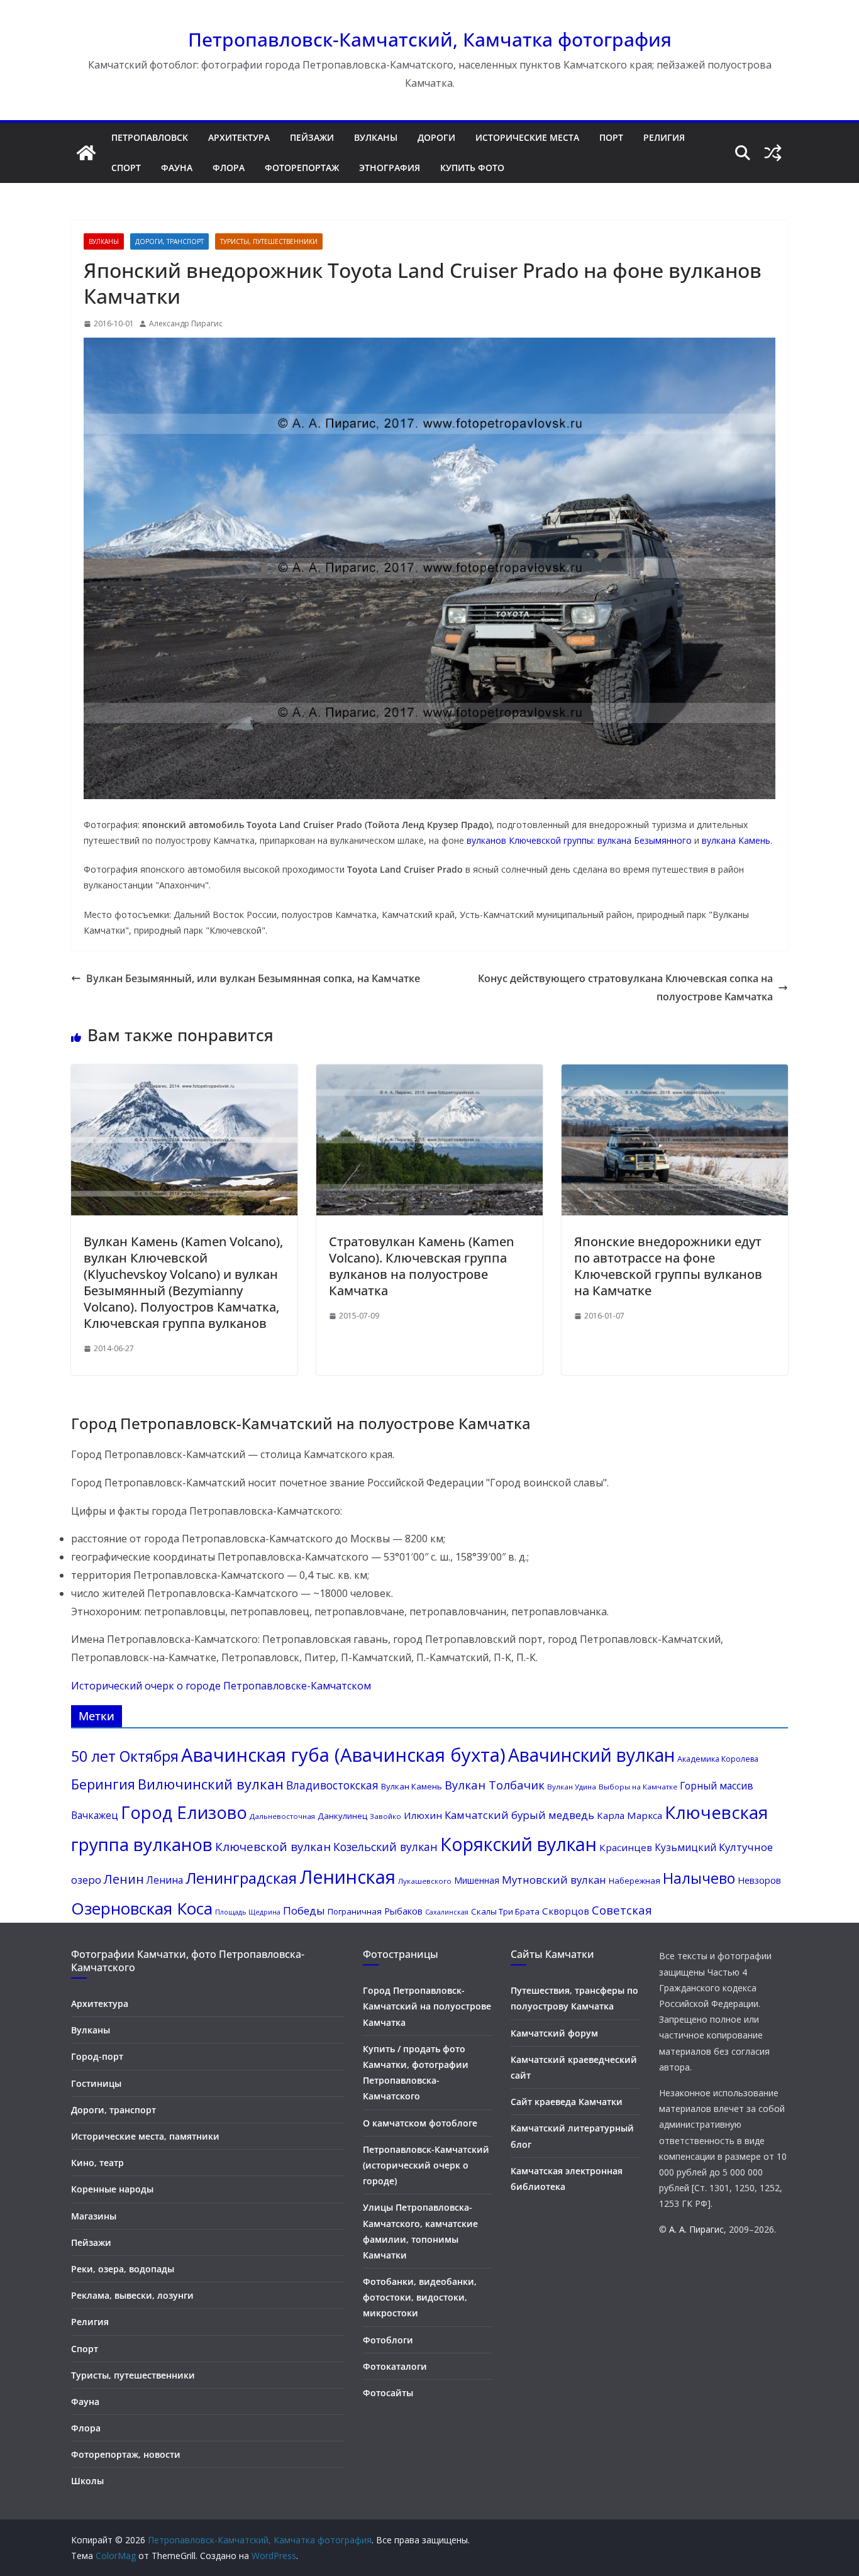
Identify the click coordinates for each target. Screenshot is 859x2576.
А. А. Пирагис (696, 2229)
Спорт (126, 168)
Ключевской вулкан (273, 1847)
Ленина (165, 1880)
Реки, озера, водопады (123, 2269)
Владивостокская (332, 1785)
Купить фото (472, 168)
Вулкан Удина (572, 1787)
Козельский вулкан (385, 1847)
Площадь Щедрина (248, 1912)
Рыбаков (403, 1911)
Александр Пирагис (186, 323)
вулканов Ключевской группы (530, 840)
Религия (664, 137)
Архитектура (239, 137)
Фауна (177, 168)
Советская (622, 1910)
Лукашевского (425, 1881)
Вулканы (376, 137)
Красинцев (626, 1847)
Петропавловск (150, 137)
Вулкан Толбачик (495, 1785)
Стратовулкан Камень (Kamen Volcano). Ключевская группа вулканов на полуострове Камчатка (421, 1266)
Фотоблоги (388, 2340)
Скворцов (566, 1911)
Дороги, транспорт (169, 241)
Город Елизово (184, 1812)
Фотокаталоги (395, 2366)
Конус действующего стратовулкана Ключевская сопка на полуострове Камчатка (625, 987)
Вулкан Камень (412, 1786)
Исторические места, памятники (145, 2136)
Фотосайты (388, 2393)
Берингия (103, 1784)
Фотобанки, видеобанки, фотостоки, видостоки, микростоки (420, 2297)
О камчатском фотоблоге (420, 2123)
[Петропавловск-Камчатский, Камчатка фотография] (86, 153)
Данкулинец (342, 1816)
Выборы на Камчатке (638, 1787)
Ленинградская (241, 1878)
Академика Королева (718, 1759)
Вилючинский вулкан (211, 1784)
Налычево (699, 1878)
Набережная (635, 1881)
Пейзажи (312, 137)
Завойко (385, 1816)
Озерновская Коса (142, 1908)
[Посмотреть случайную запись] (773, 153)
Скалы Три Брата (505, 1911)
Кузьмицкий (685, 1847)
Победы (304, 1910)
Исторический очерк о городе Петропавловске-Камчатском (221, 1686)
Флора (229, 168)
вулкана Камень (736, 840)
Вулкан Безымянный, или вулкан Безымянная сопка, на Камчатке (253, 978)
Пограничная (355, 1911)
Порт (611, 137)
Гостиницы (96, 2083)
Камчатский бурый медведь (519, 1815)
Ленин (124, 1879)
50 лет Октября (125, 1756)
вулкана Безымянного (645, 840)
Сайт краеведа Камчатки (567, 2102)
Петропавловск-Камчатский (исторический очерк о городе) (426, 2165)
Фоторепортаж (302, 168)
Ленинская (347, 1877)
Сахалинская (447, 1912)
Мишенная (477, 1880)
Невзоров (759, 1880)
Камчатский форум (554, 2033)
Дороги (436, 137)
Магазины (94, 2216)
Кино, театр (97, 2163)
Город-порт (97, 2056)
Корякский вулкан (518, 1844)
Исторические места (527, 137)
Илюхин (423, 1815)
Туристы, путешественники (269, 241)
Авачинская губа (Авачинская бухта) (343, 1755)
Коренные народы (112, 2189)
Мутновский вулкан (554, 1880)
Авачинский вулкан (591, 1755)
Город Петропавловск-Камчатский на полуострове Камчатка (427, 2006)
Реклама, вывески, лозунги (132, 2295)
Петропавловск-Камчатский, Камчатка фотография (430, 39)
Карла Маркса (629, 1815)
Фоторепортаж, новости (126, 2454)
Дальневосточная (282, 1816)
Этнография (390, 168)
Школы (87, 2481)
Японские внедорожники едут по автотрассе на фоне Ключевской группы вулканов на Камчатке (668, 1266)
